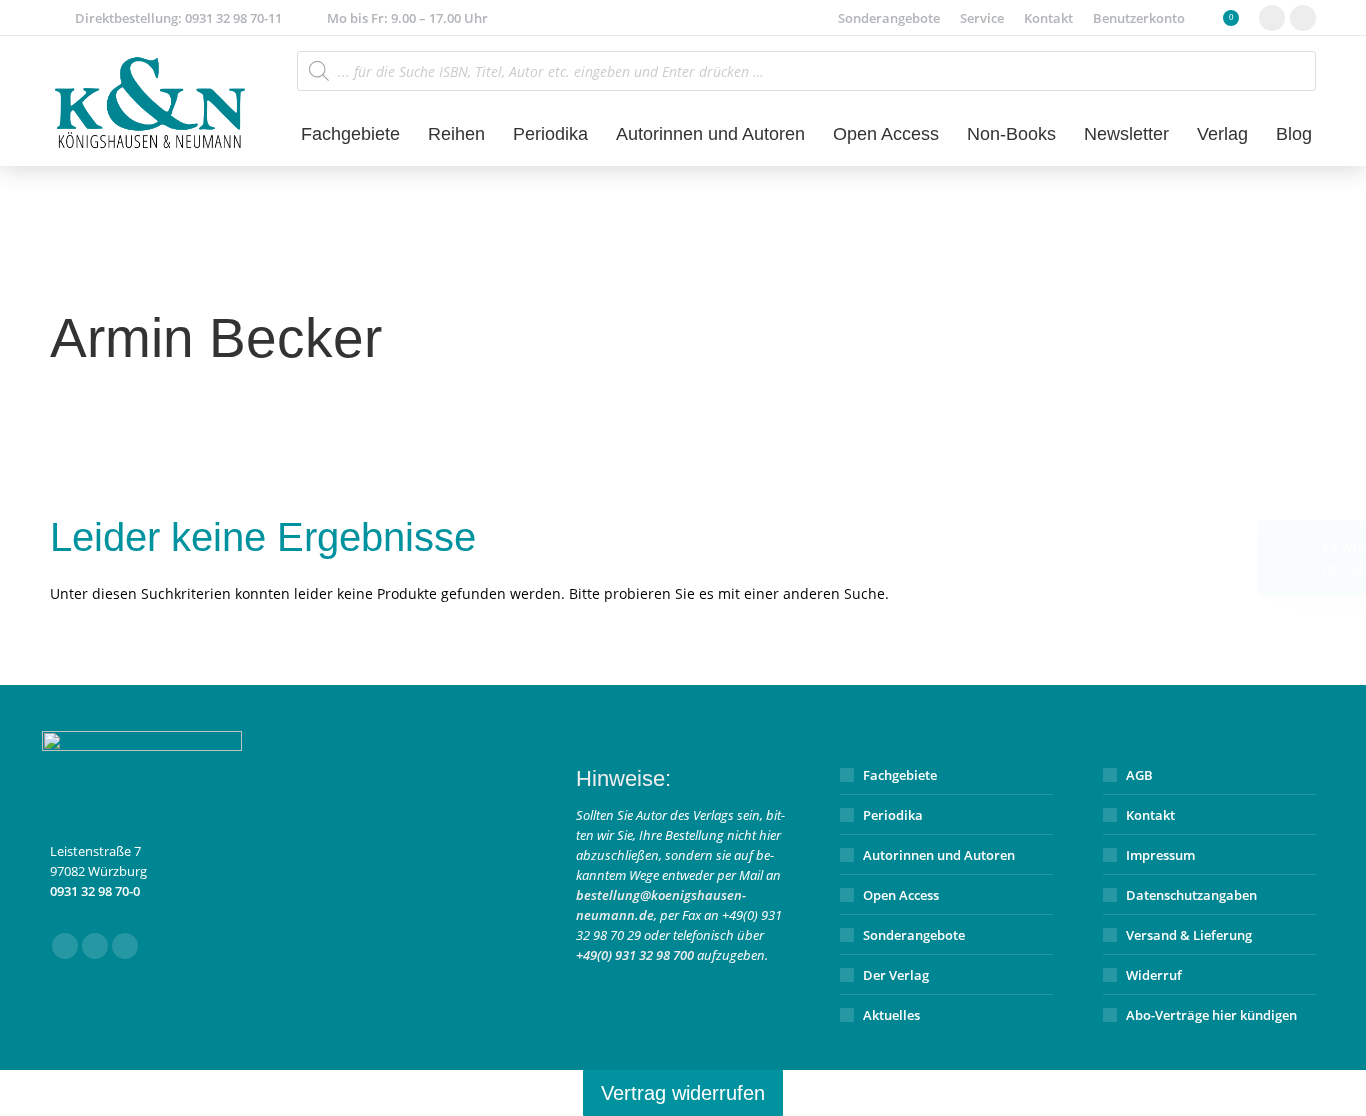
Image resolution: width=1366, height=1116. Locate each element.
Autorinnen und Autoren (939, 855)
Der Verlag (896, 975)
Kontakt (1150, 815)
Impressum (1160, 855)
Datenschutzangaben (1191, 895)
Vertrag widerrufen (683, 1093)
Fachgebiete (900, 775)
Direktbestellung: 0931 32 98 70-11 (178, 18)
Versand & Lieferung (1189, 935)
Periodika (893, 815)
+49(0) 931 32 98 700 (635, 955)
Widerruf (1154, 975)
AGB (1139, 775)
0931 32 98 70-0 (95, 891)
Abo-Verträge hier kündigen (1211, 1015)
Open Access (901, 895)
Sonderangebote (914, 935)
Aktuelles (891, 1015)
